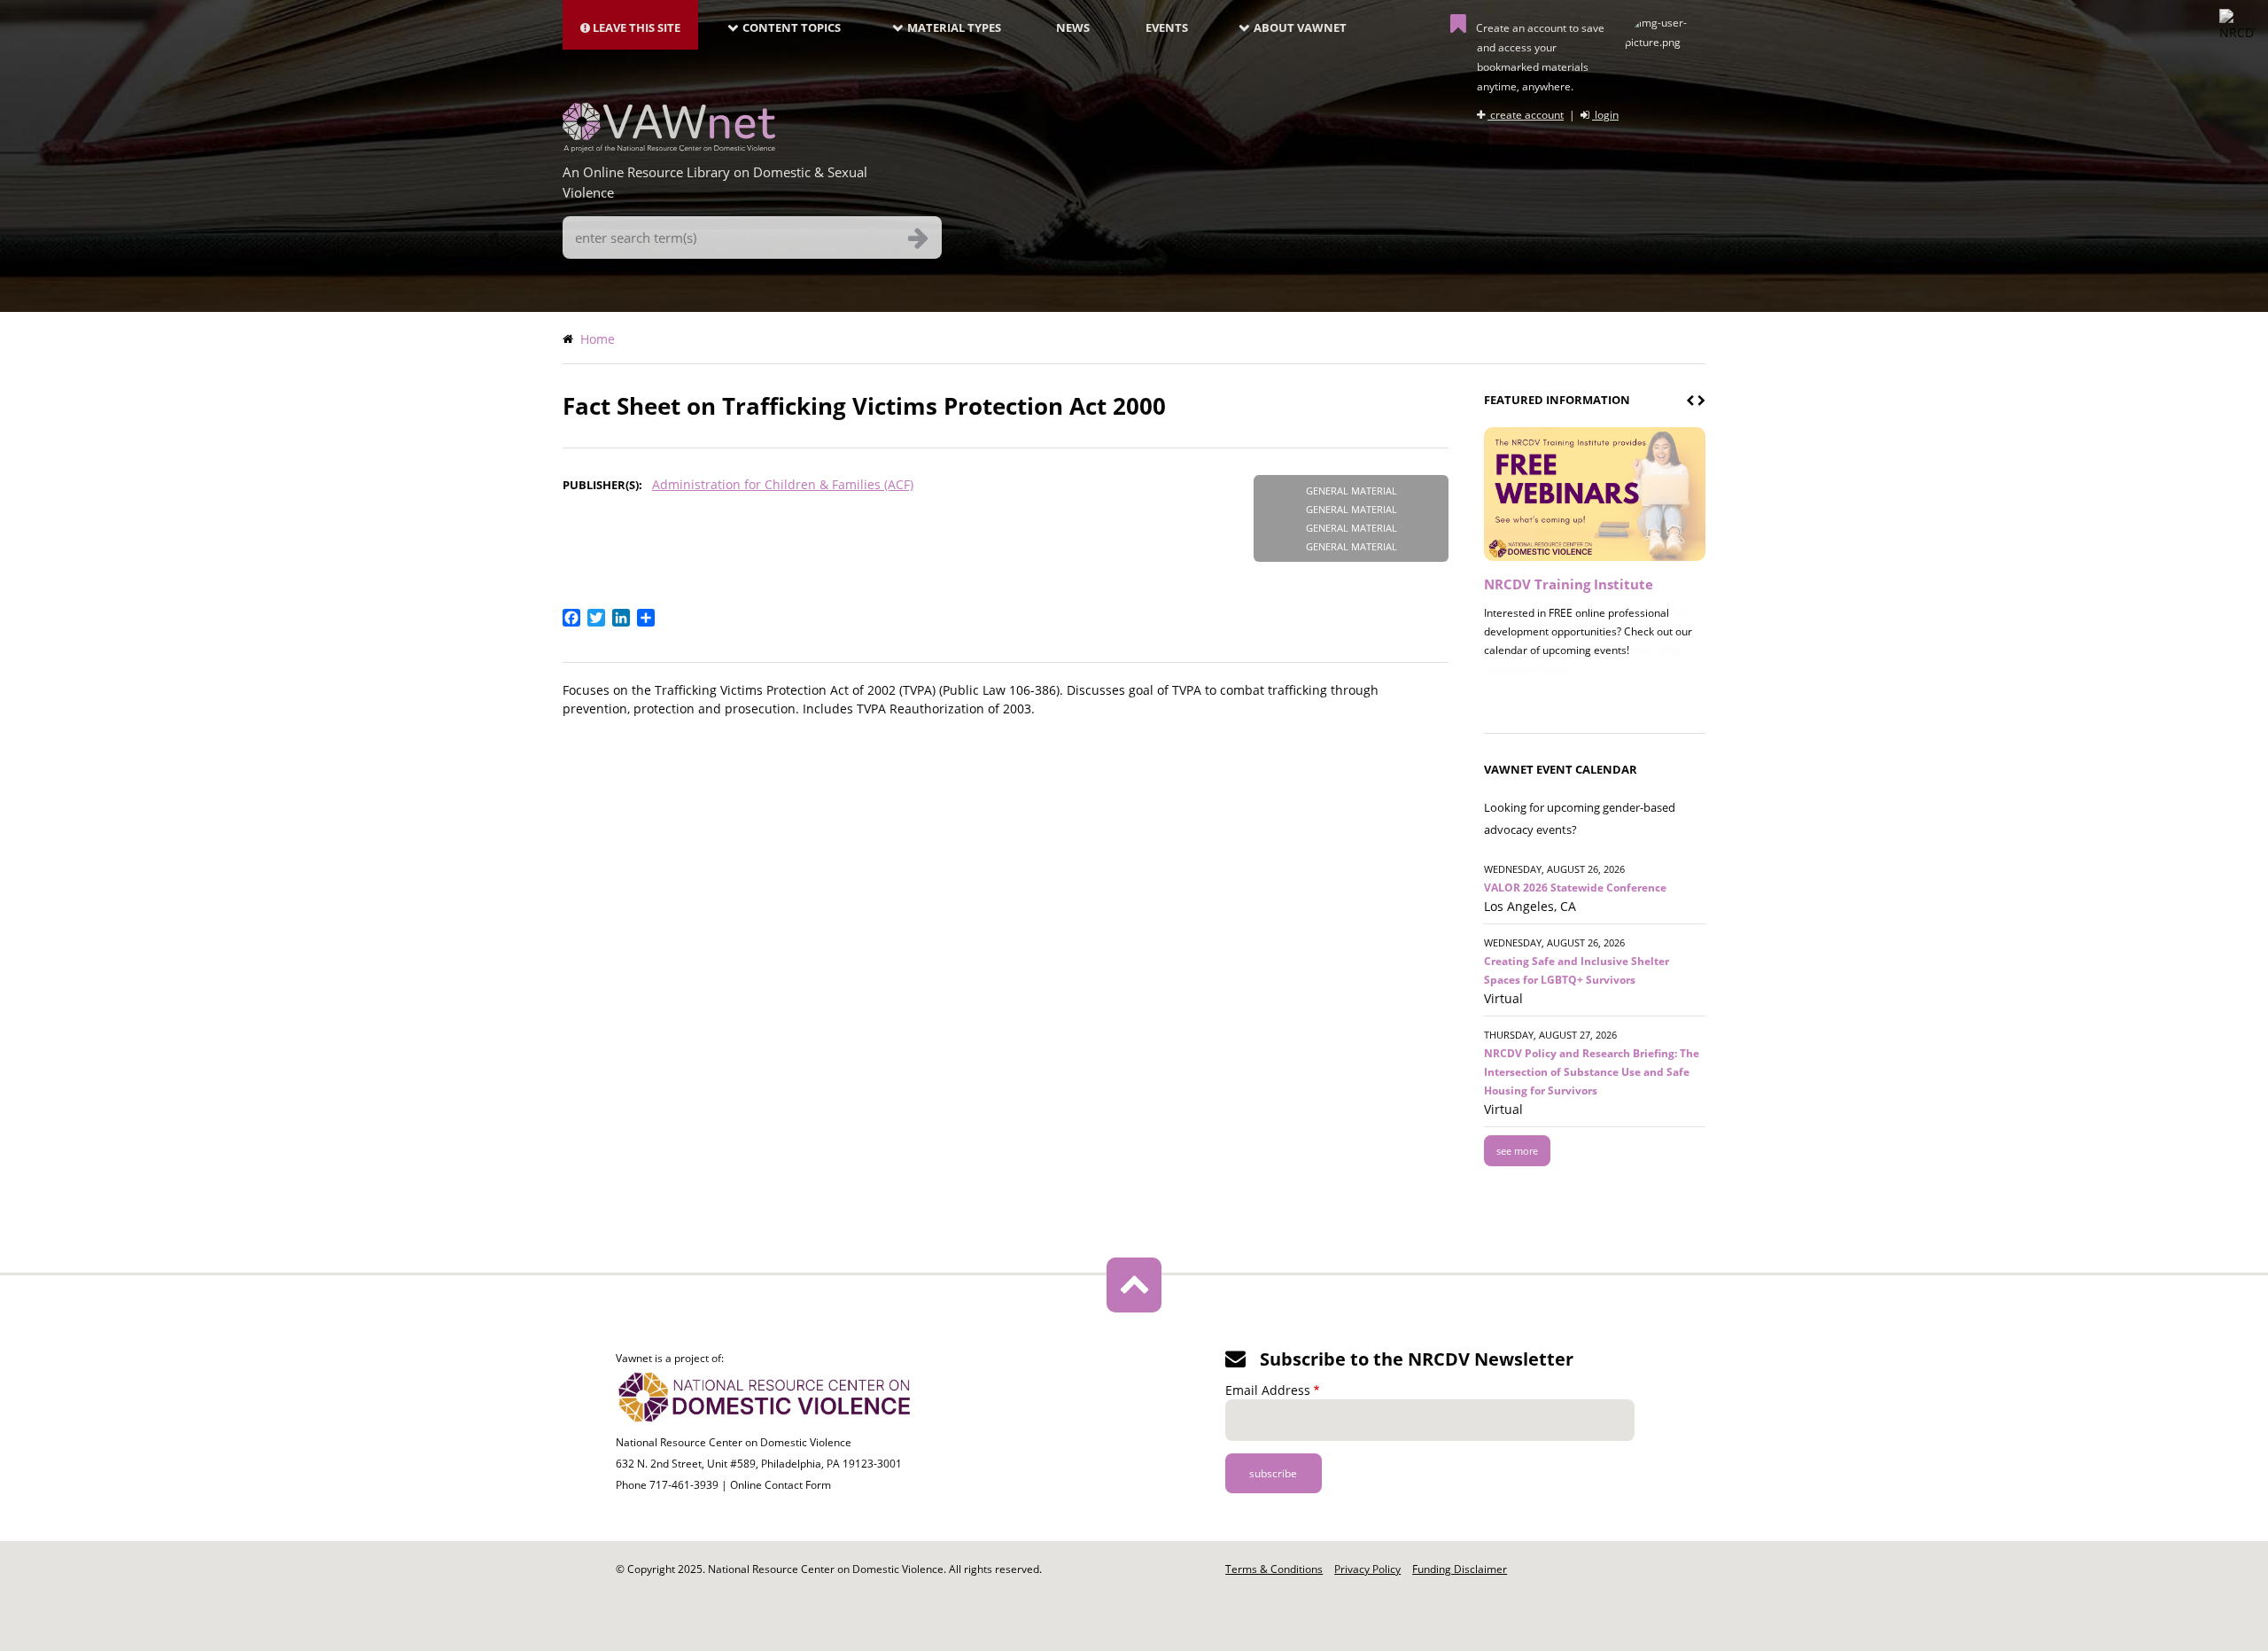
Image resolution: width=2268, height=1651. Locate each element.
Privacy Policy (1367, 1569)
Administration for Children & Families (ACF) (783, 484)
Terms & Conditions (1274, 1569)
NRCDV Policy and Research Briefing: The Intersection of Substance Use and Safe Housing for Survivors (1592, 1072)
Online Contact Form (781, 1485)
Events (1167, 27)
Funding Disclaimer (1460, 1569)
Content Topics (792, 27)
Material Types (954, 27)
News (1073, 27)
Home (598, 339)
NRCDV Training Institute (1569, 584)
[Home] (669, 147)
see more (1517, 1151)
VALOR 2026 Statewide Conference (1575, 888)
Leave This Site (635, 27)
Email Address (1268, 1390)
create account (1526, 115)
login (1605, 115)
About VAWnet (1300, 27)
